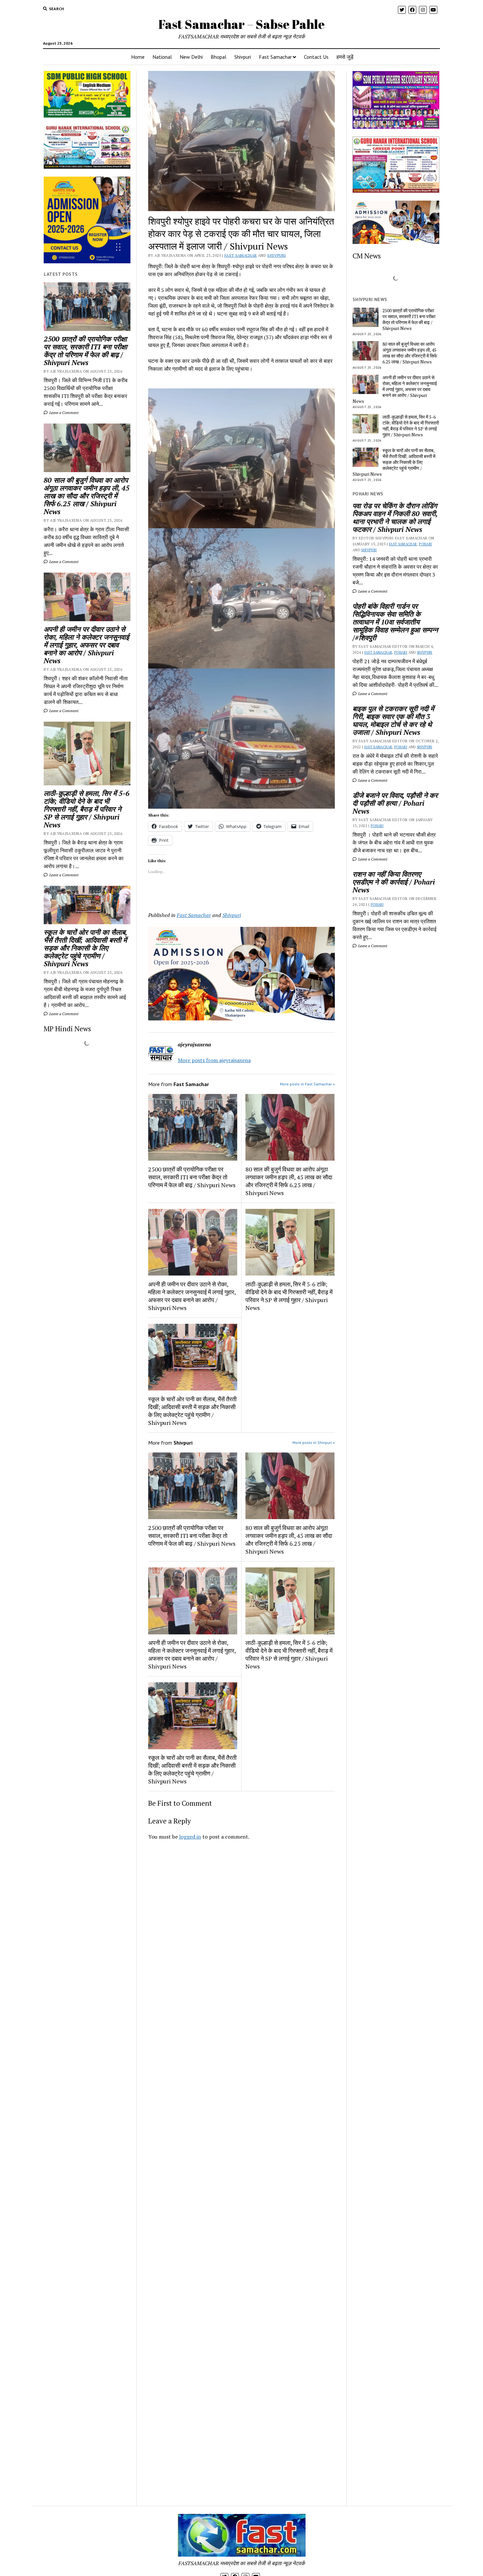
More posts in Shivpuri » (314, 1442)
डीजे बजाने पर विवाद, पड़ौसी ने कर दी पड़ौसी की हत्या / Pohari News (395, 803)
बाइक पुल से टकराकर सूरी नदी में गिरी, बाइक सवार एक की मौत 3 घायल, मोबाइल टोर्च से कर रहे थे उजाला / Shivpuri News (393, 720)
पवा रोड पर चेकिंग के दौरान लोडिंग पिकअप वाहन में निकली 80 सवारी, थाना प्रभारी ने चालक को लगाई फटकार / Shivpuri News (395, 517)
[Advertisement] (242, 1937)
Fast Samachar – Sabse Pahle (241, 24)
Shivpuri (243, 57)
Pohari (425, 544)
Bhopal (218, 57)
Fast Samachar (275, 57)
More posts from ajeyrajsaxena (214, 1060)
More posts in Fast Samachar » (307, 1084)
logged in (190, 1837)
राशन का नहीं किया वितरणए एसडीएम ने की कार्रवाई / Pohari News (394, 882)
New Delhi (191, 57)
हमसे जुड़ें (345, 57)
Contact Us (316, 57)
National (162, 57)
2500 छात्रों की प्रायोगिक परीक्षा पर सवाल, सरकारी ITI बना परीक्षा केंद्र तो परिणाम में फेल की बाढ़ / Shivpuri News (85, 351)
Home (138, 57)
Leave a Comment (63, 413)
